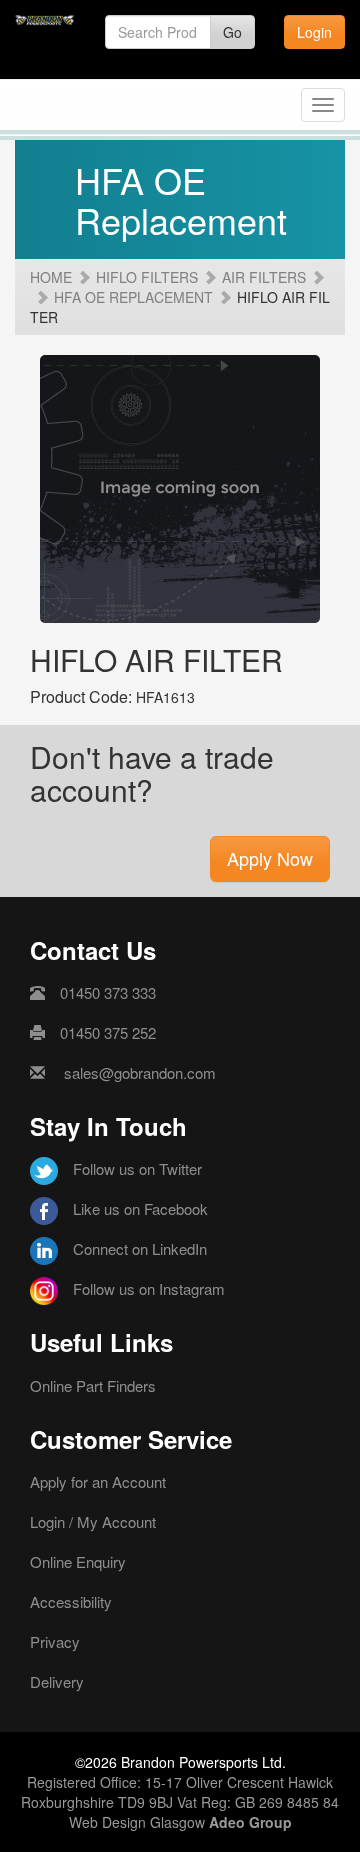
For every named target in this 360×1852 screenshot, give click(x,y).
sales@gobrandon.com (140, 1072)
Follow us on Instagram (149, 1288)
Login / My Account (93, 1521)
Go (232, 32)
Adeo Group (250, 1822)
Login (314, 32)
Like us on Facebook (140, 1208)
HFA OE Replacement (133, 297)
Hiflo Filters (147, 277)
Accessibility (71, 1601)
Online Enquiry (78, 1561)
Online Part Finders (93, 1385)
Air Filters (264, 277)
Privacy (55, 1641)
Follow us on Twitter (137, 1168)
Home (51, 277)
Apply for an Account (98, 1481)
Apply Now (270, 858)
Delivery (57, 1681)
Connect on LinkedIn (140, 1248)
